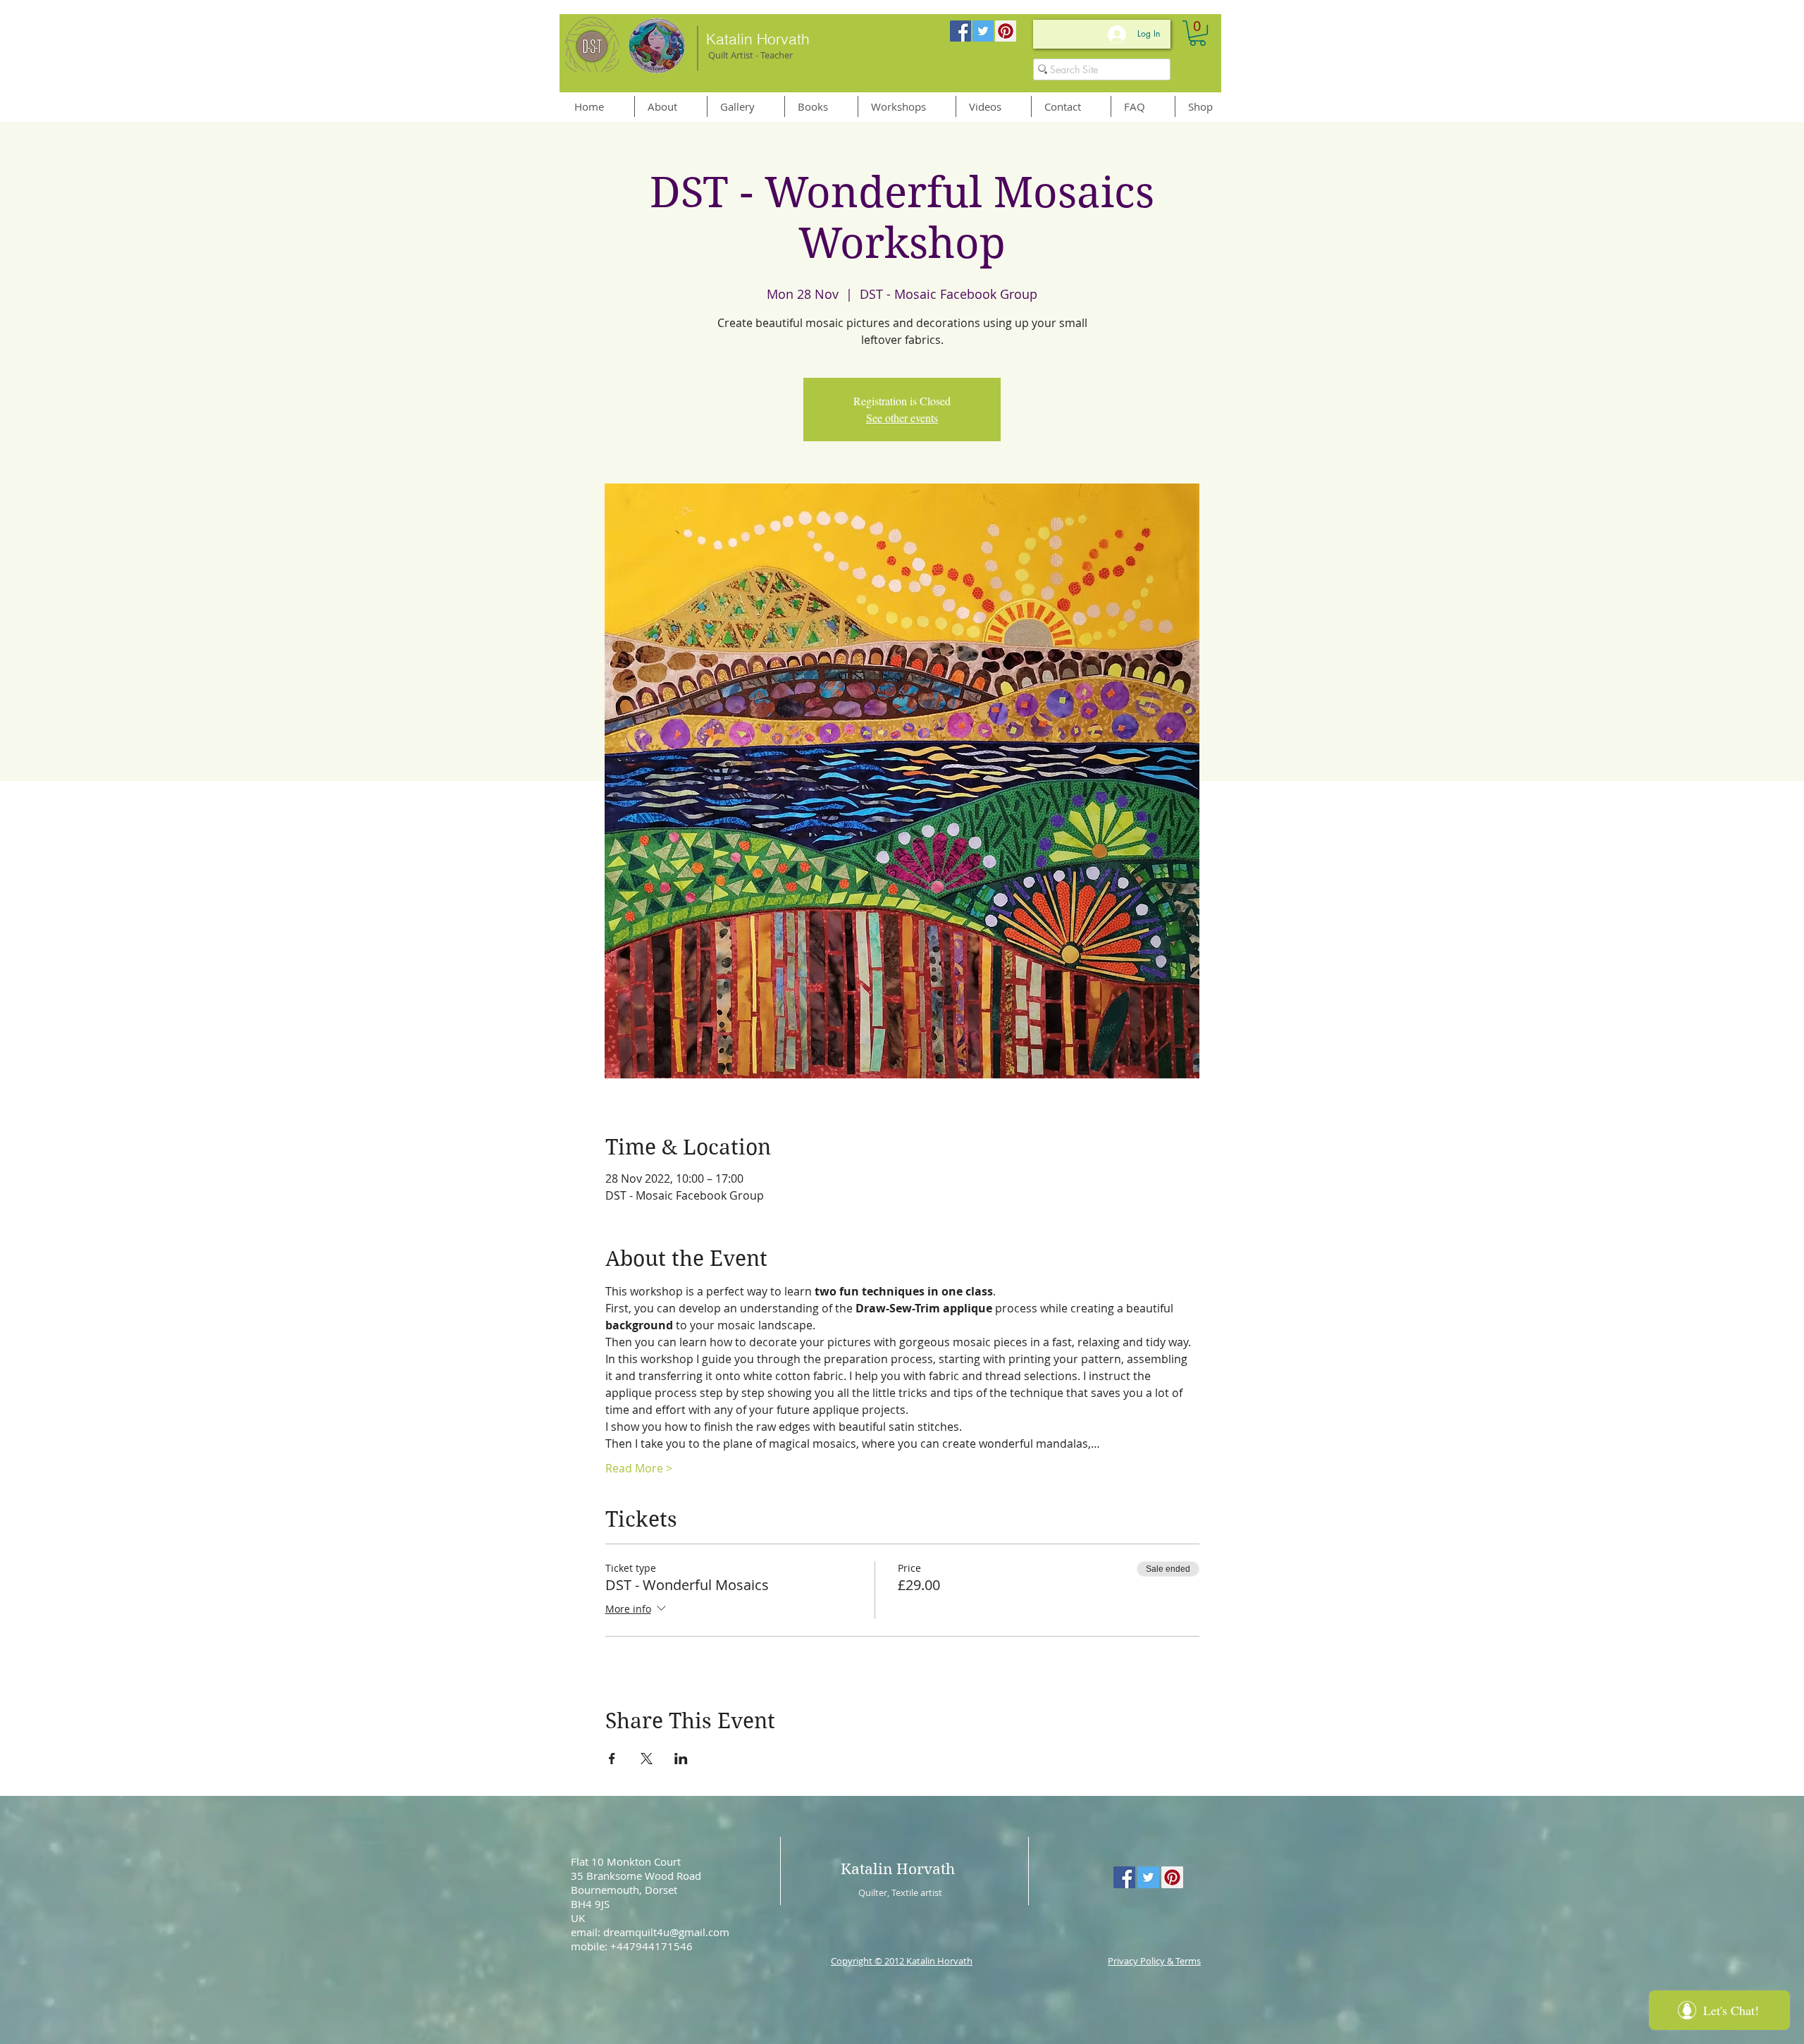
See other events (902, 418)
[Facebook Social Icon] (960, 31)
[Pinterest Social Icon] (1006, 31)
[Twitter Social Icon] (983, 31)
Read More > (639, 1468)
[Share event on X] (647, 1759)
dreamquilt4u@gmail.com (666, 1932)
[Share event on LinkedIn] (681, 1759)
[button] (1198, 33)
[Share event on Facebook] (612, 1759)
